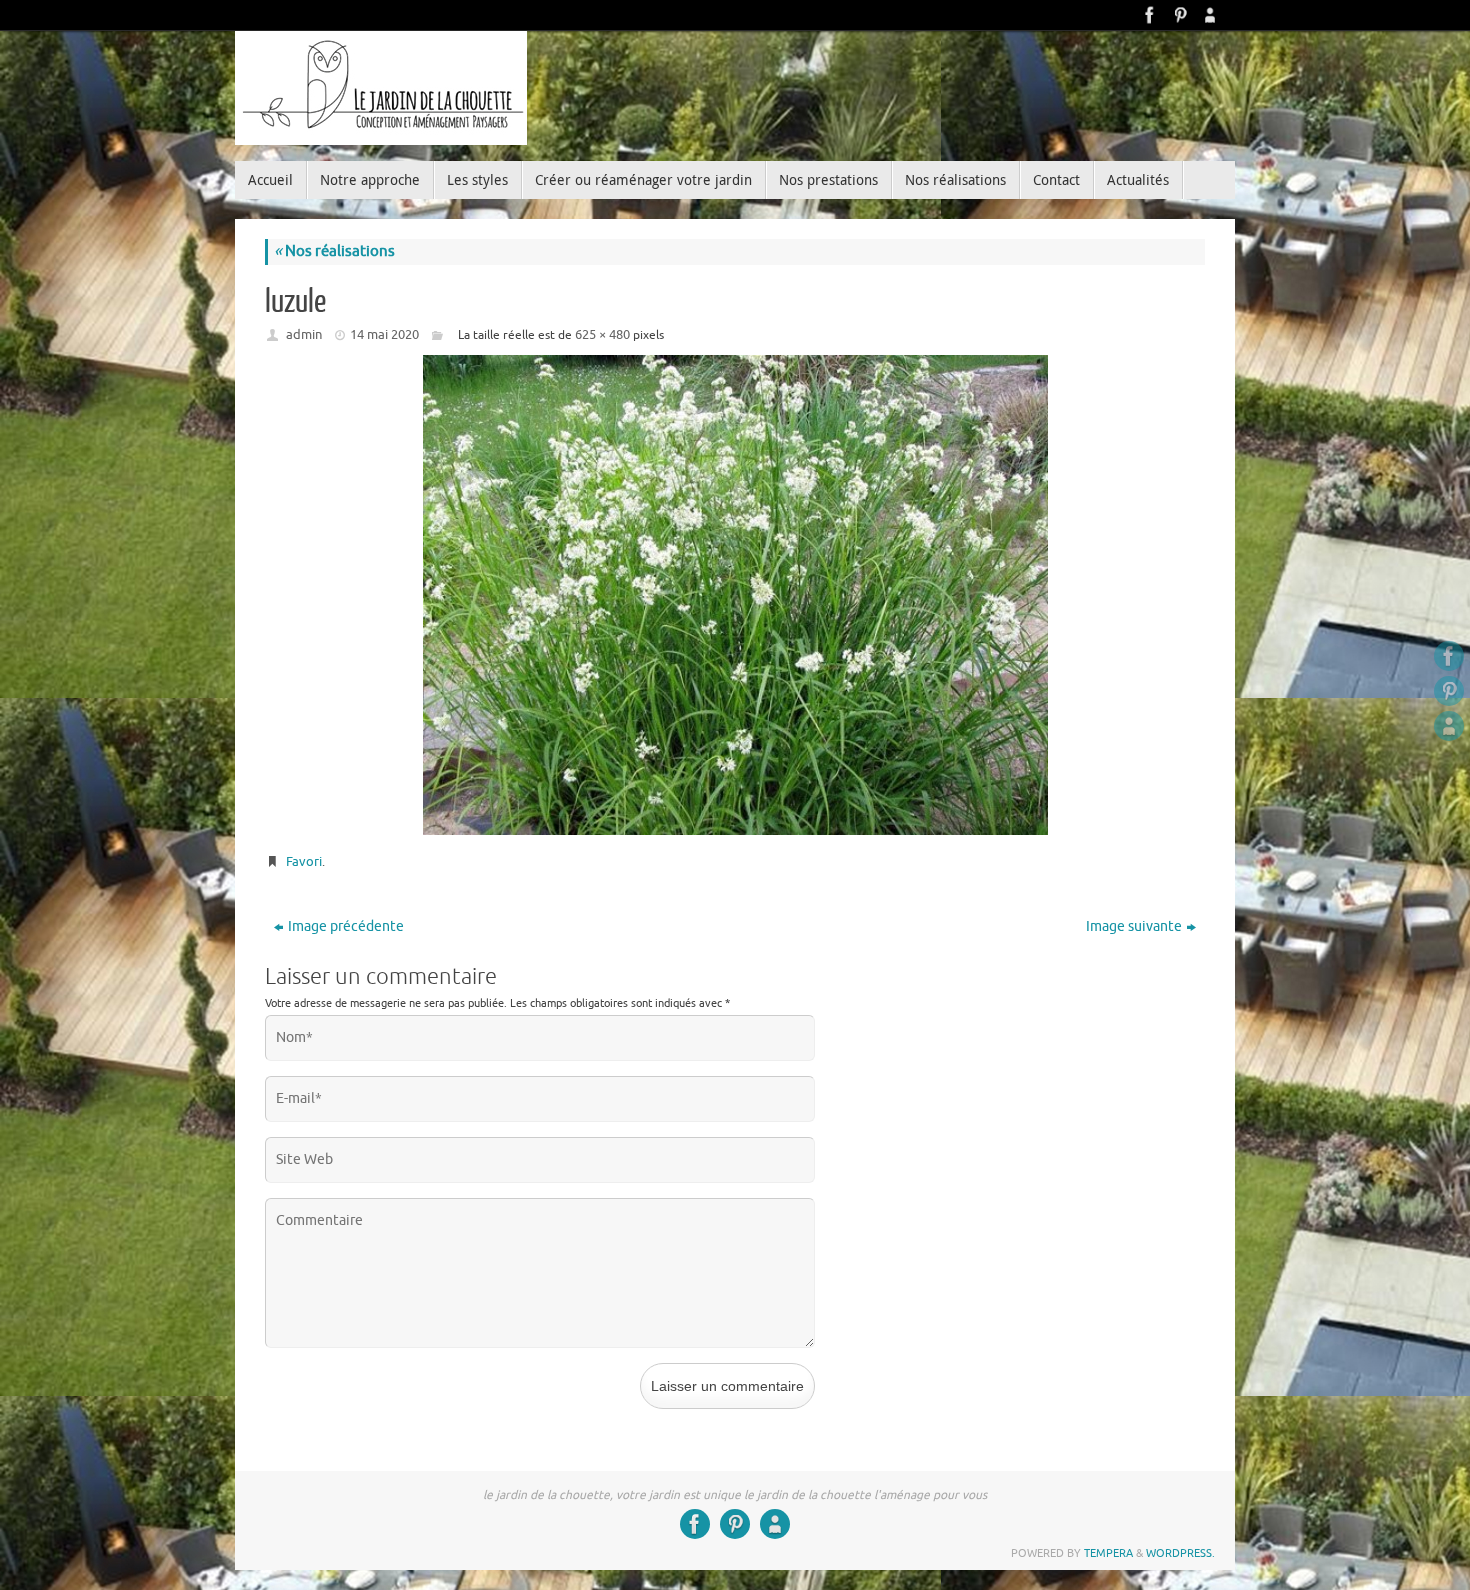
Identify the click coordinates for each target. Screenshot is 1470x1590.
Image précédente (346, 926)
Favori (304, 861)
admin (304, 334)
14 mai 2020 (384, 334)
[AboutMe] (1210, 15)
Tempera (1108, 1553)
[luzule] (735, 595)
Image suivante (1134, 926)
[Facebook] (1150, 15)
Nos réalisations (334, 251)
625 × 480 (602, 334)
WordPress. (1180, 1553)
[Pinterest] (1180, 15)
